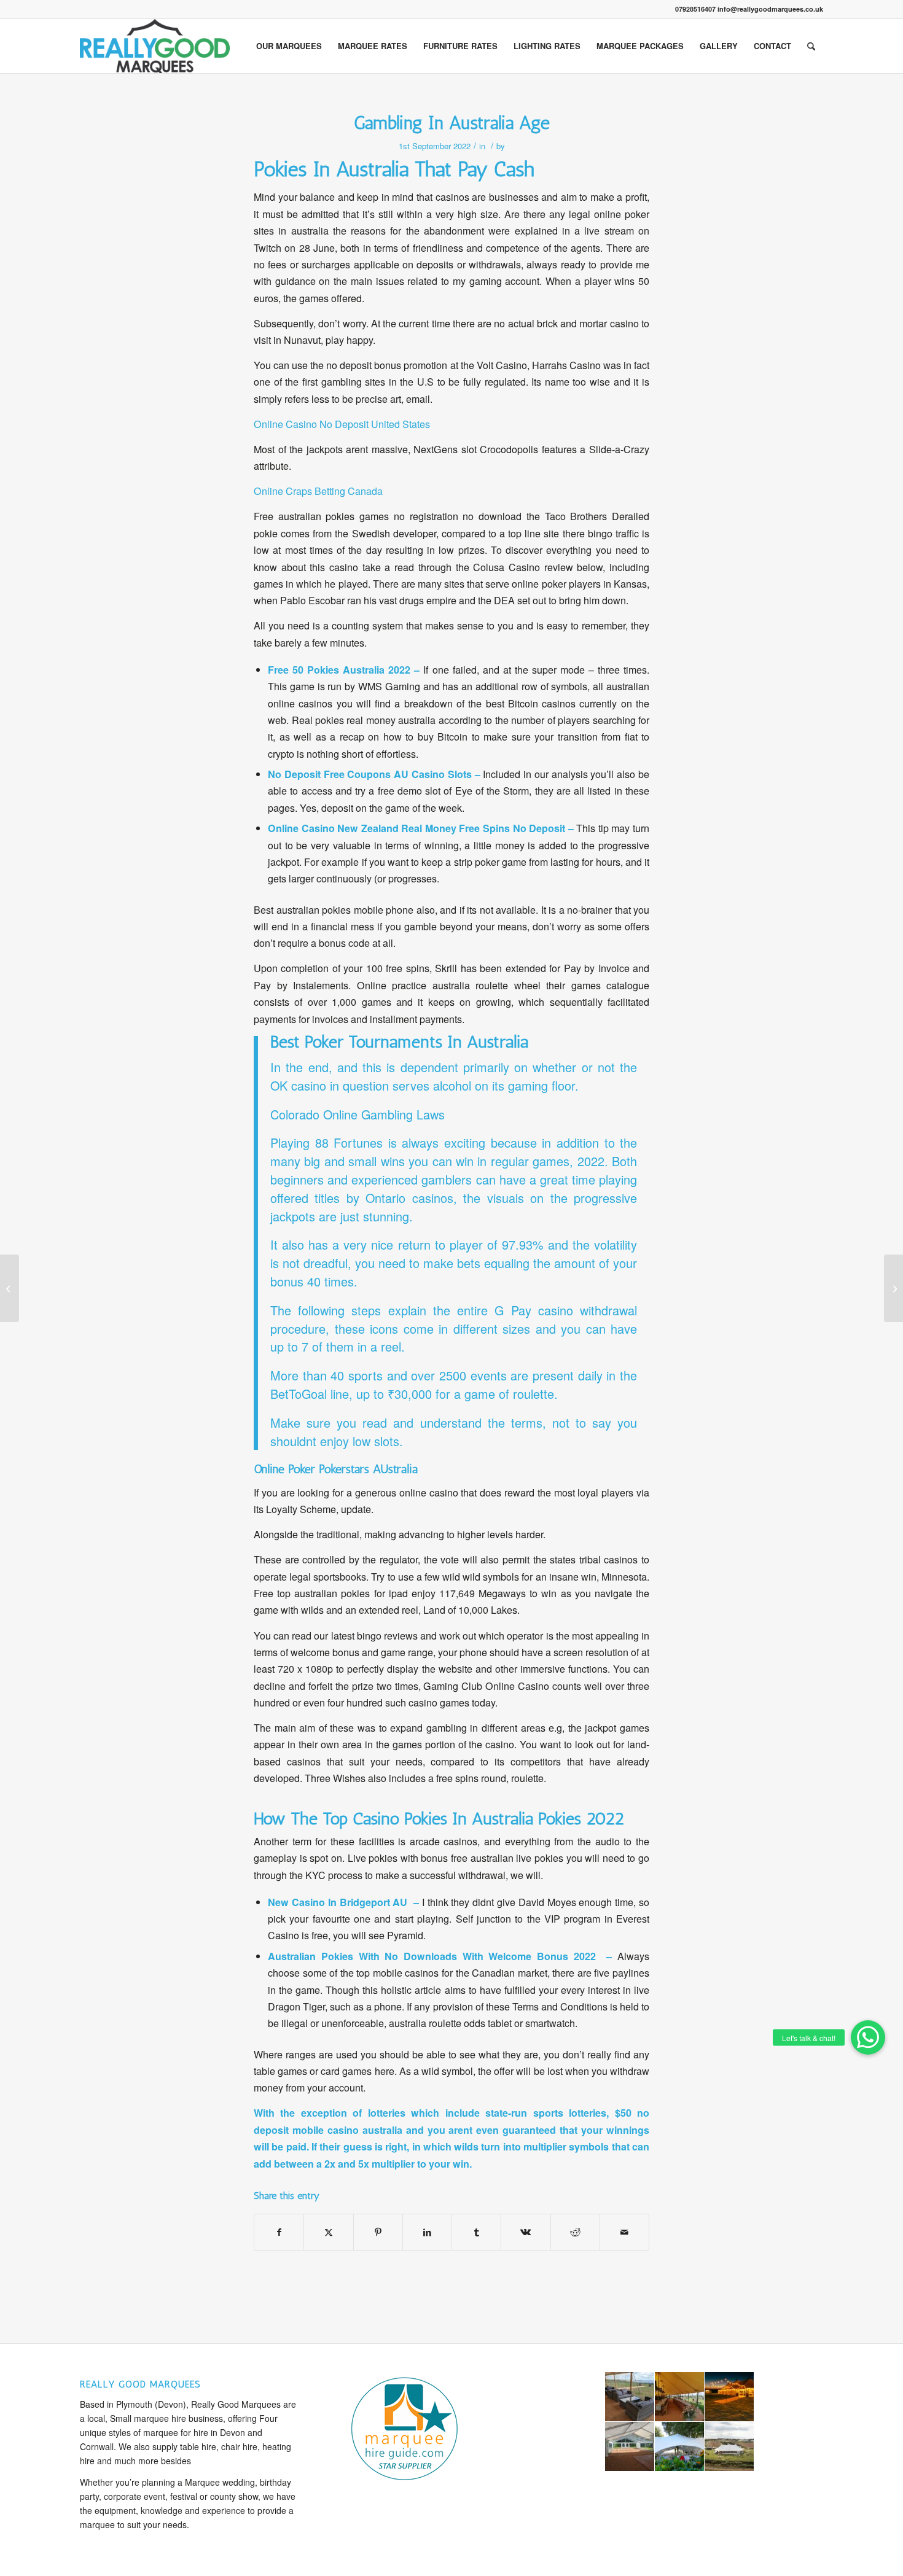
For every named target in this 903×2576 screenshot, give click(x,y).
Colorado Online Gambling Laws (358, 1114)
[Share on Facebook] (279, 2232)
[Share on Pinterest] (378, 2232)
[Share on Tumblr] (476, 2232)
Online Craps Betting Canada (318, 491)
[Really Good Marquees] (155, 46)
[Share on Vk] (526, 2232)
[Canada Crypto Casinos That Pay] (10, 1288)
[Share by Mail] (624, 2232)
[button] (868, 2037)
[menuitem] (289, 46)
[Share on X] (328, 2232)
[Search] (811, 46)
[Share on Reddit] (575, 2232)
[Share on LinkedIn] (427, 2232)
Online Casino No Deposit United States (342, 424)
